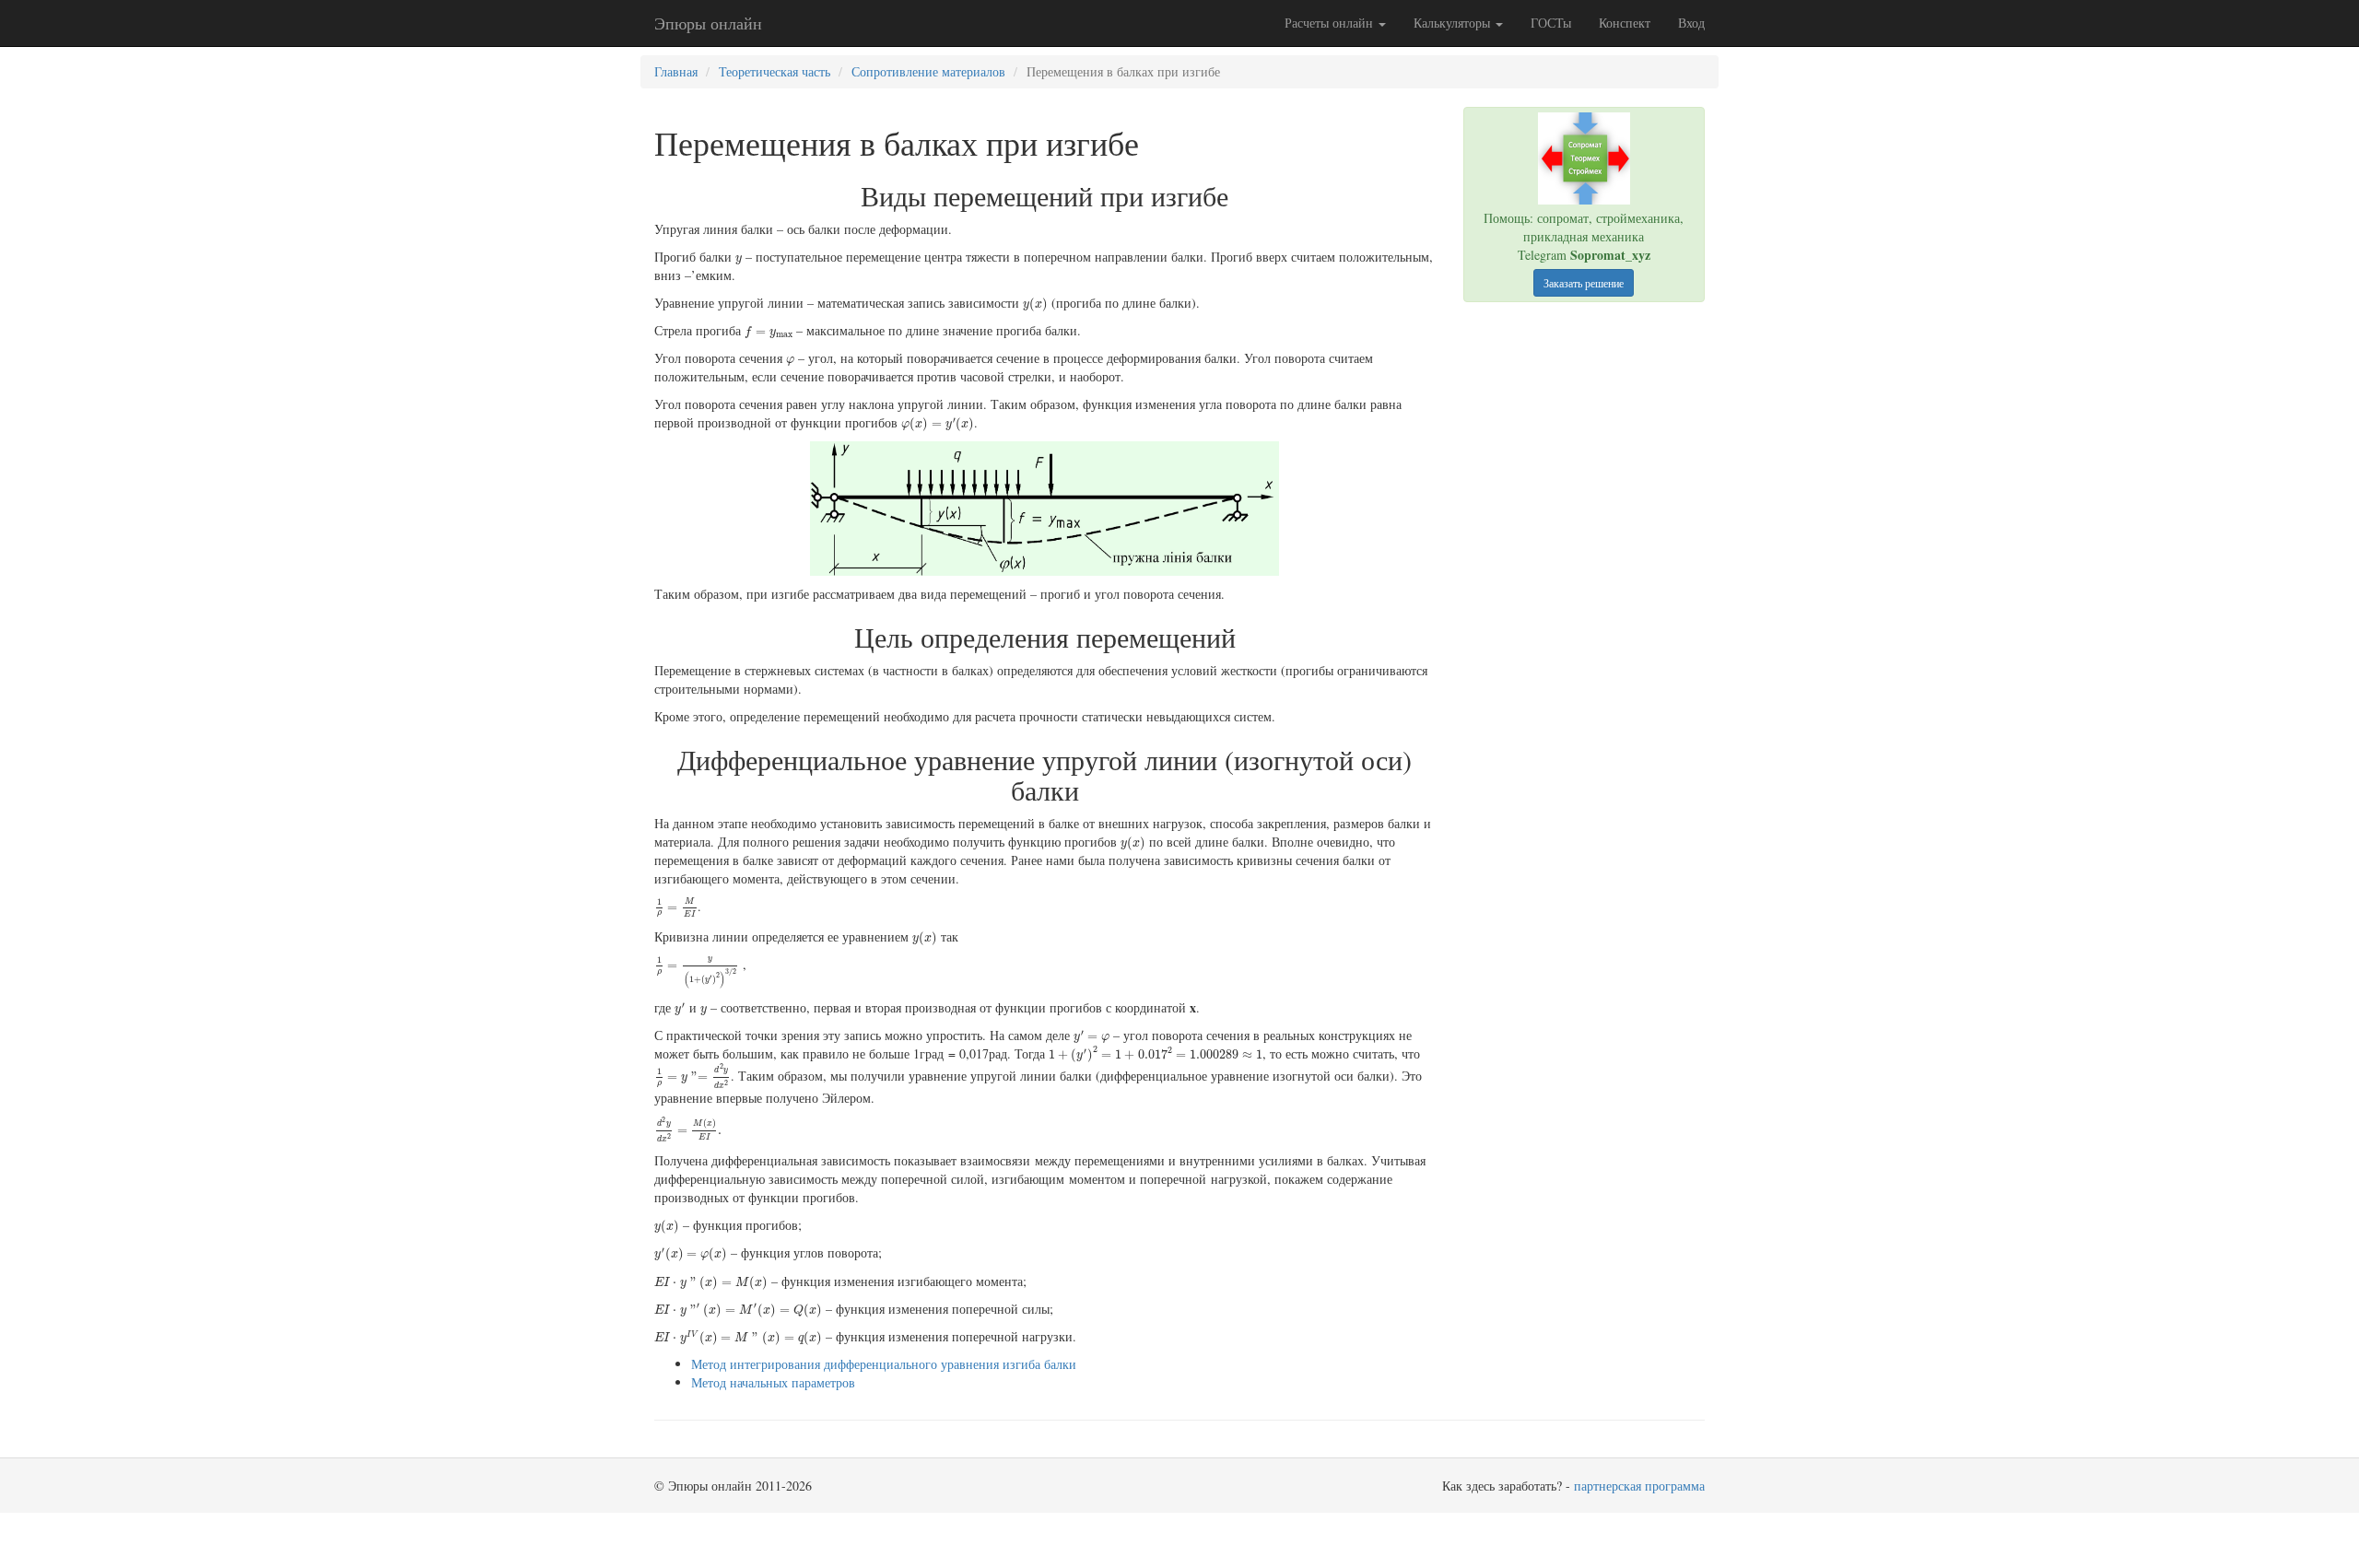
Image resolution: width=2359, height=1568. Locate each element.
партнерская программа (1639, 1486)
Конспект (1625, 23)
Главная (676, 71)
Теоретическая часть (775, 71)
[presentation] (739, 261)
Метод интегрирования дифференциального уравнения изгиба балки (884, 1364)
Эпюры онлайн (708, 23)
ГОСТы (1551, 23)
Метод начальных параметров (773, 1382)
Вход (1691, 23)
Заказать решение (1584, 283)
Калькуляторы (1454, 23)
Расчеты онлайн (1331, 23)
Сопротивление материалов (928, 71)
